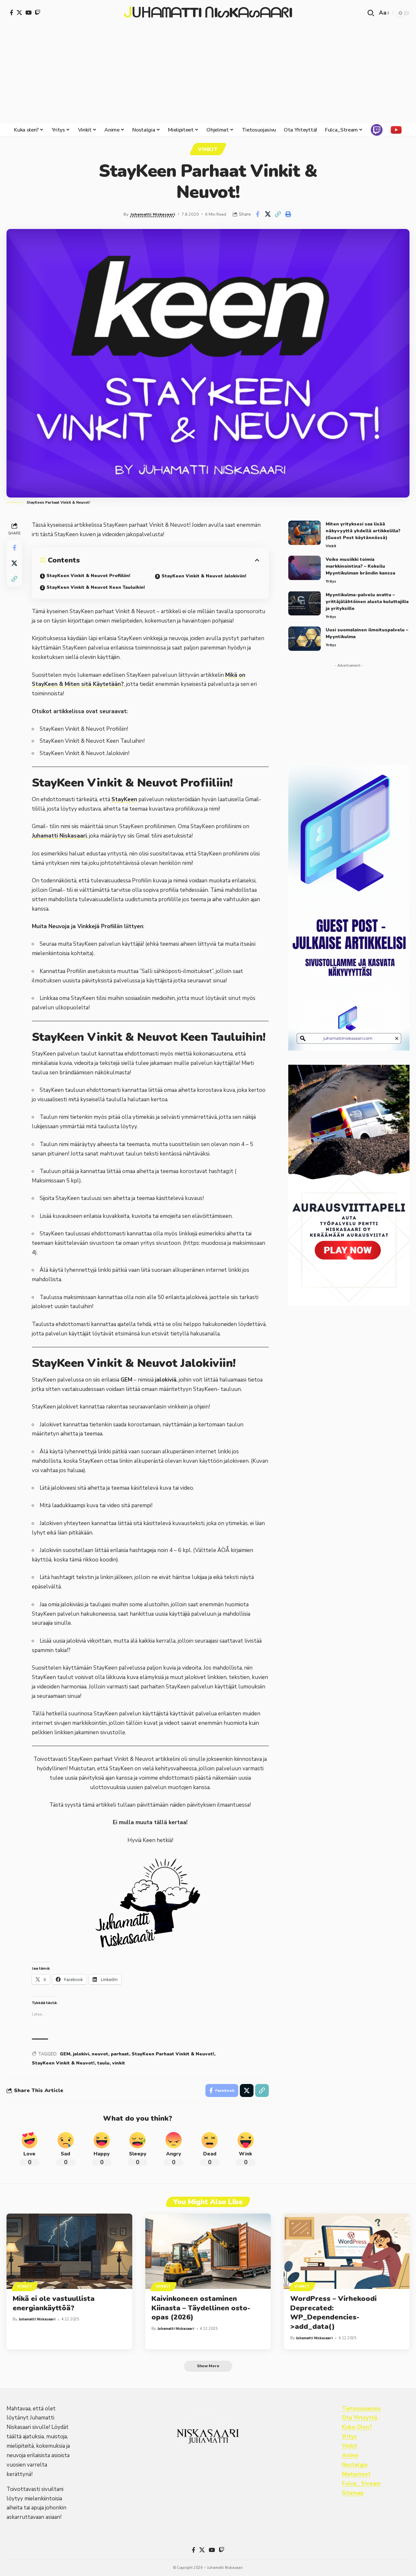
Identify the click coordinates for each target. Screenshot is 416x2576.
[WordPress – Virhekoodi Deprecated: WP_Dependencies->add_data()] (347, 2251)
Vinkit (208, 149)
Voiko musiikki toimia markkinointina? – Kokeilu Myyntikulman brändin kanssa (360, 566)
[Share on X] (268, 214)
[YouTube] (28, 13)
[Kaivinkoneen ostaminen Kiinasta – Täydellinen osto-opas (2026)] (208, 2251)
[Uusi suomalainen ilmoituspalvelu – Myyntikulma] (305, 639)
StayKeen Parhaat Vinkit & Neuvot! (173, 2054)
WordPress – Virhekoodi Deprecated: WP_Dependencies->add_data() (333, 2313)
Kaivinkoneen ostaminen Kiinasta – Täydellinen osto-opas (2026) (201, 2308)
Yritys (331, 581)
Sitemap (353, 2493)
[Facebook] (12, 13)
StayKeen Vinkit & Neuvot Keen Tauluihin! (96, 587)
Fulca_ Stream (361, 2484)
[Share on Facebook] (258, 214)
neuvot (100, 2054)
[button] (371, 13)
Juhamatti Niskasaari (153, 214)
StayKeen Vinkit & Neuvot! (63, 2063)
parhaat (120, 2054)
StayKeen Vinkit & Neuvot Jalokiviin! (204, 576)
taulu (103, 2063)
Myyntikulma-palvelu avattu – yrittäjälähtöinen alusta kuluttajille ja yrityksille (367, 601)
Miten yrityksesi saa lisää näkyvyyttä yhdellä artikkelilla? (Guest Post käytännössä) (363, 531)
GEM (65, 2054)
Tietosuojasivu (361, 2409)
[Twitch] (38, 13)
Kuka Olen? (357, 2427)
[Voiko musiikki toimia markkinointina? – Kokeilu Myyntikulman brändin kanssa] (305, 568)
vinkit (119, 2063)
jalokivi (81, 2054)
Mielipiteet (356, 2474)
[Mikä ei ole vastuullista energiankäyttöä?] (69, 2251)
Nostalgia (355, 2465)
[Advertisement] (208, 75)
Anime (350, 2455)
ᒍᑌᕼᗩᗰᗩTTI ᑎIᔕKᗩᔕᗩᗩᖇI (208, 13)
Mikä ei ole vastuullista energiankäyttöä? (54, 2303)
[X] (19, 13)
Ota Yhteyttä (360, 2418)
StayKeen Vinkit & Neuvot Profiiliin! (88, 576)
